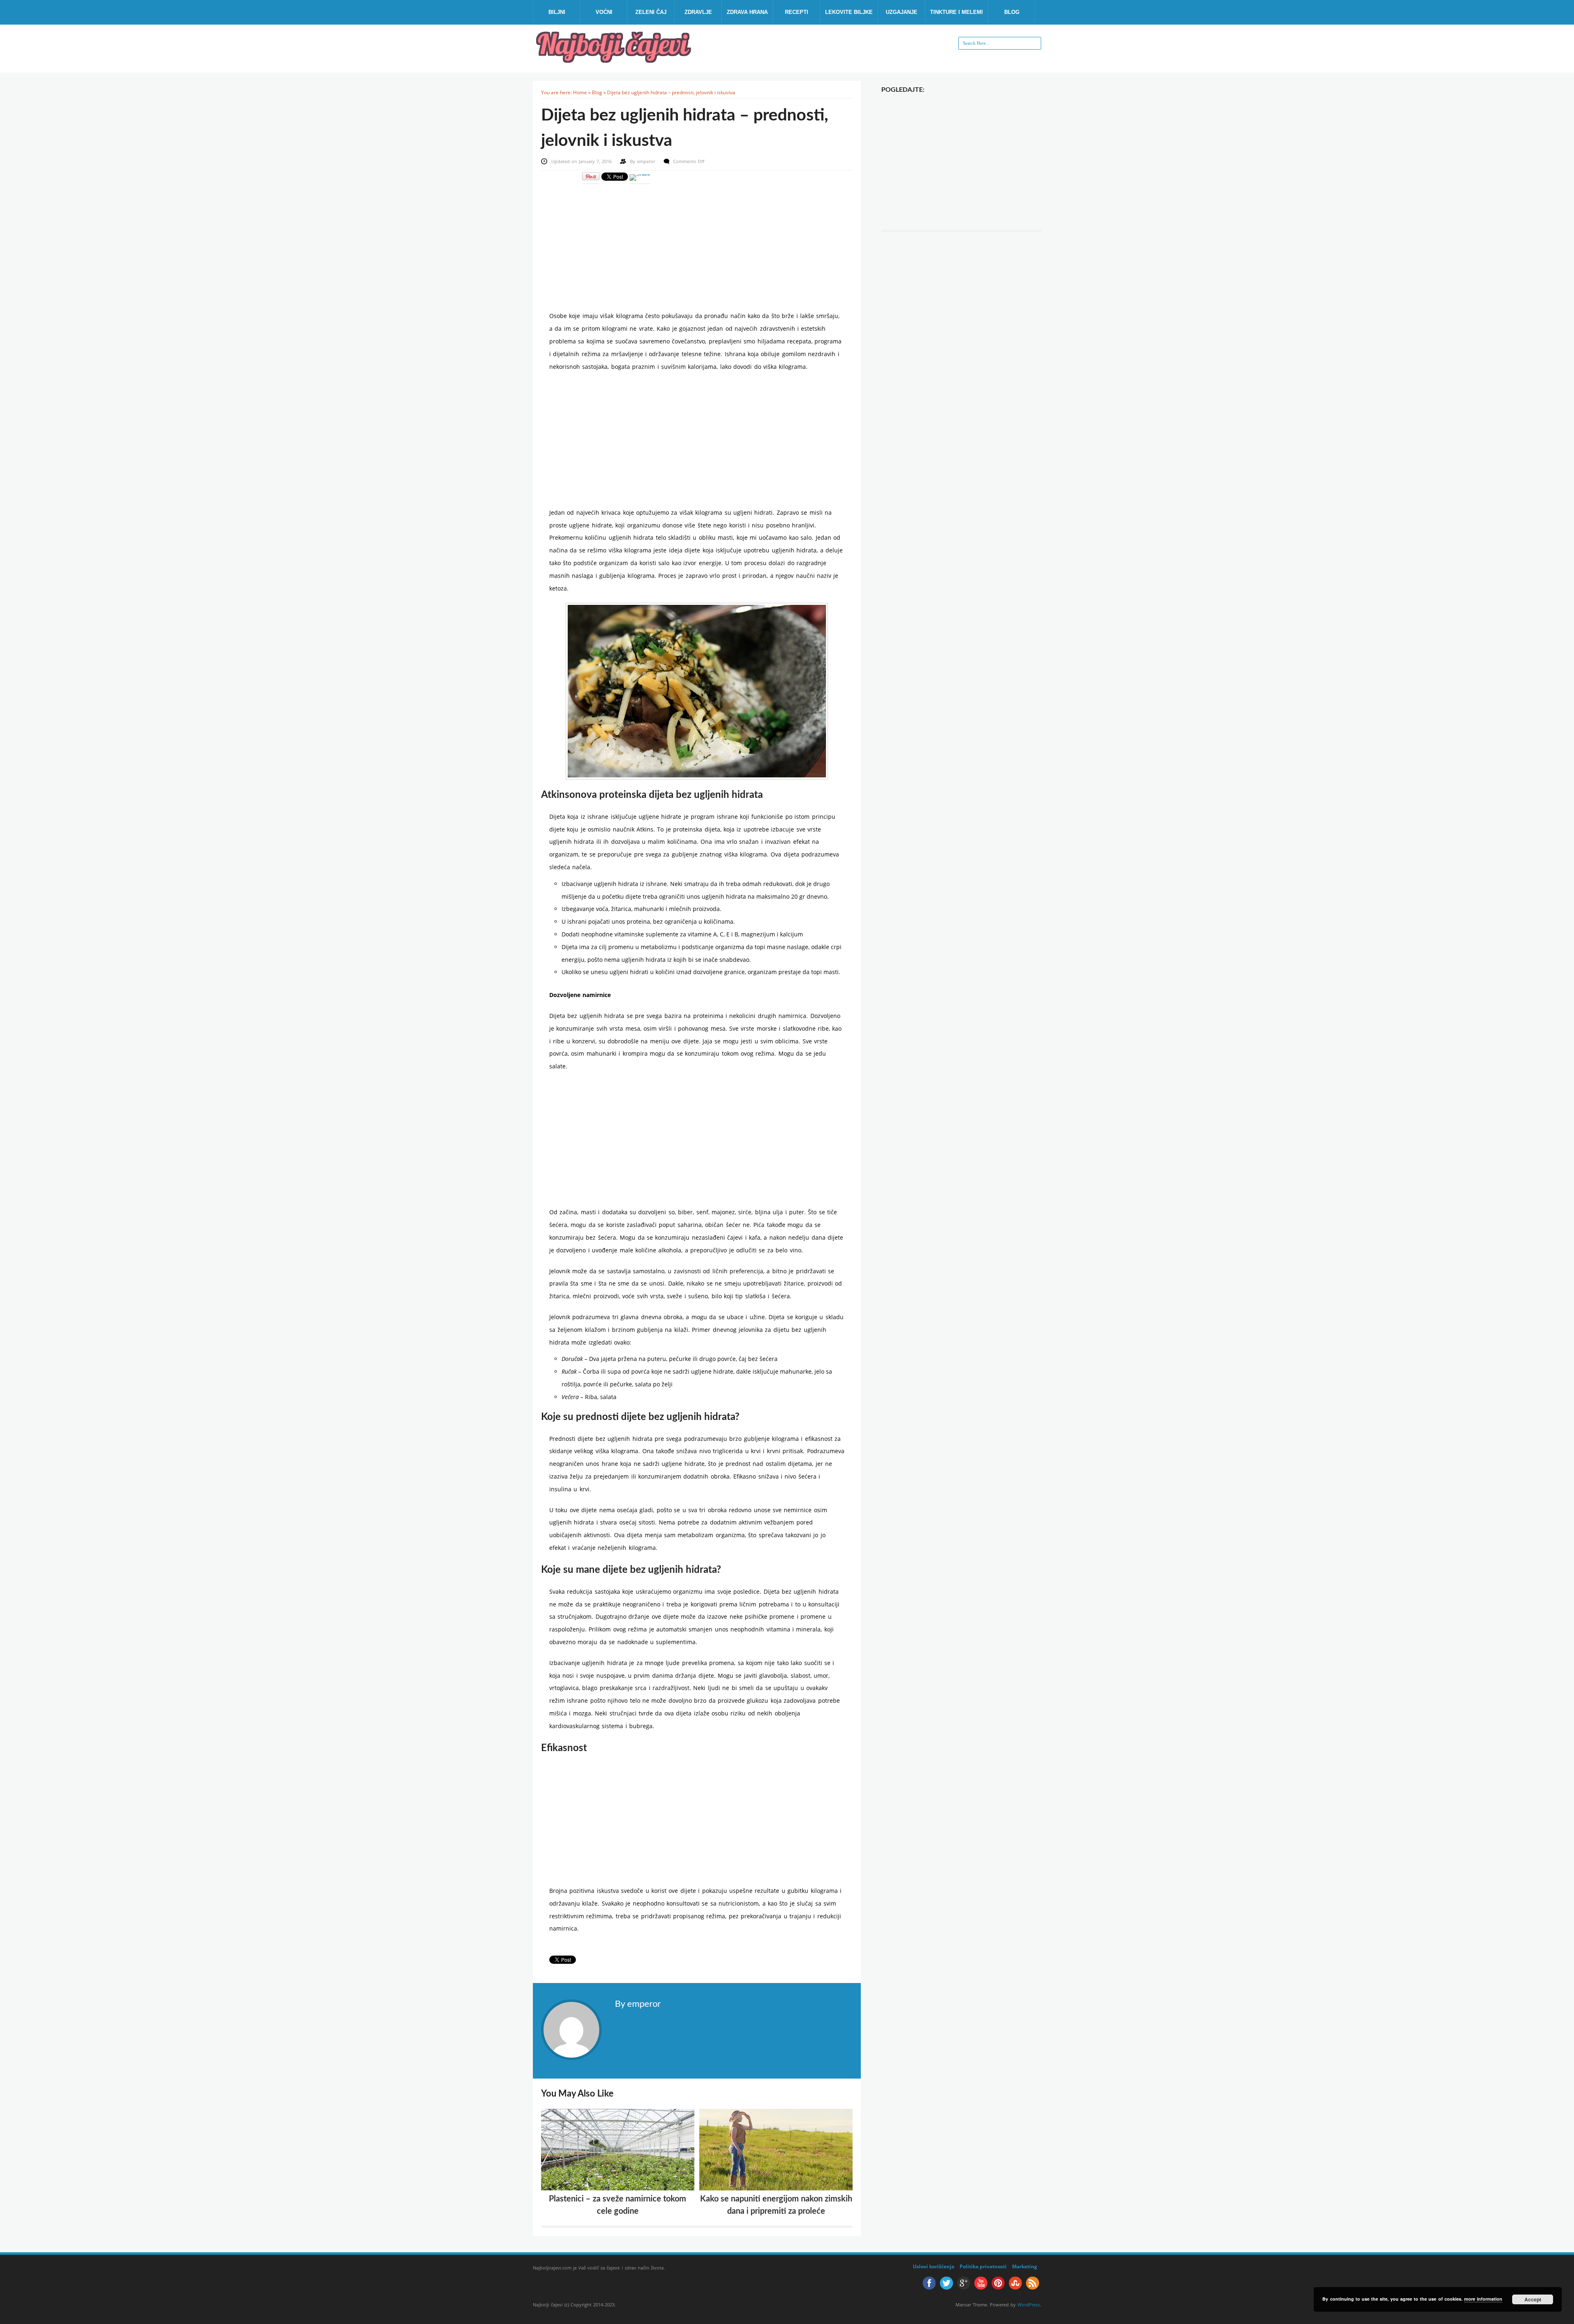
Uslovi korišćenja (934, 2266)
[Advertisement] (697, 242)
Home (580, 92)
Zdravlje (698, 12)
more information (1483, 2299)
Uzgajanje (902, 12)
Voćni (604, 12)
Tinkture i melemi (956, 12)
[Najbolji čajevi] (615, 60)
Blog (1012, 12)
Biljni (557, 12)
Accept (1533, 2299)
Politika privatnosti (983, 2266)
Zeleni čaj (651, 12)
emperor (647, 161)
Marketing (1025, 2266)
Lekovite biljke (849, 12)
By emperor (638, 2004)
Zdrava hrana (747, 12)
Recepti (797, 12)
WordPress (1029, 2305)
